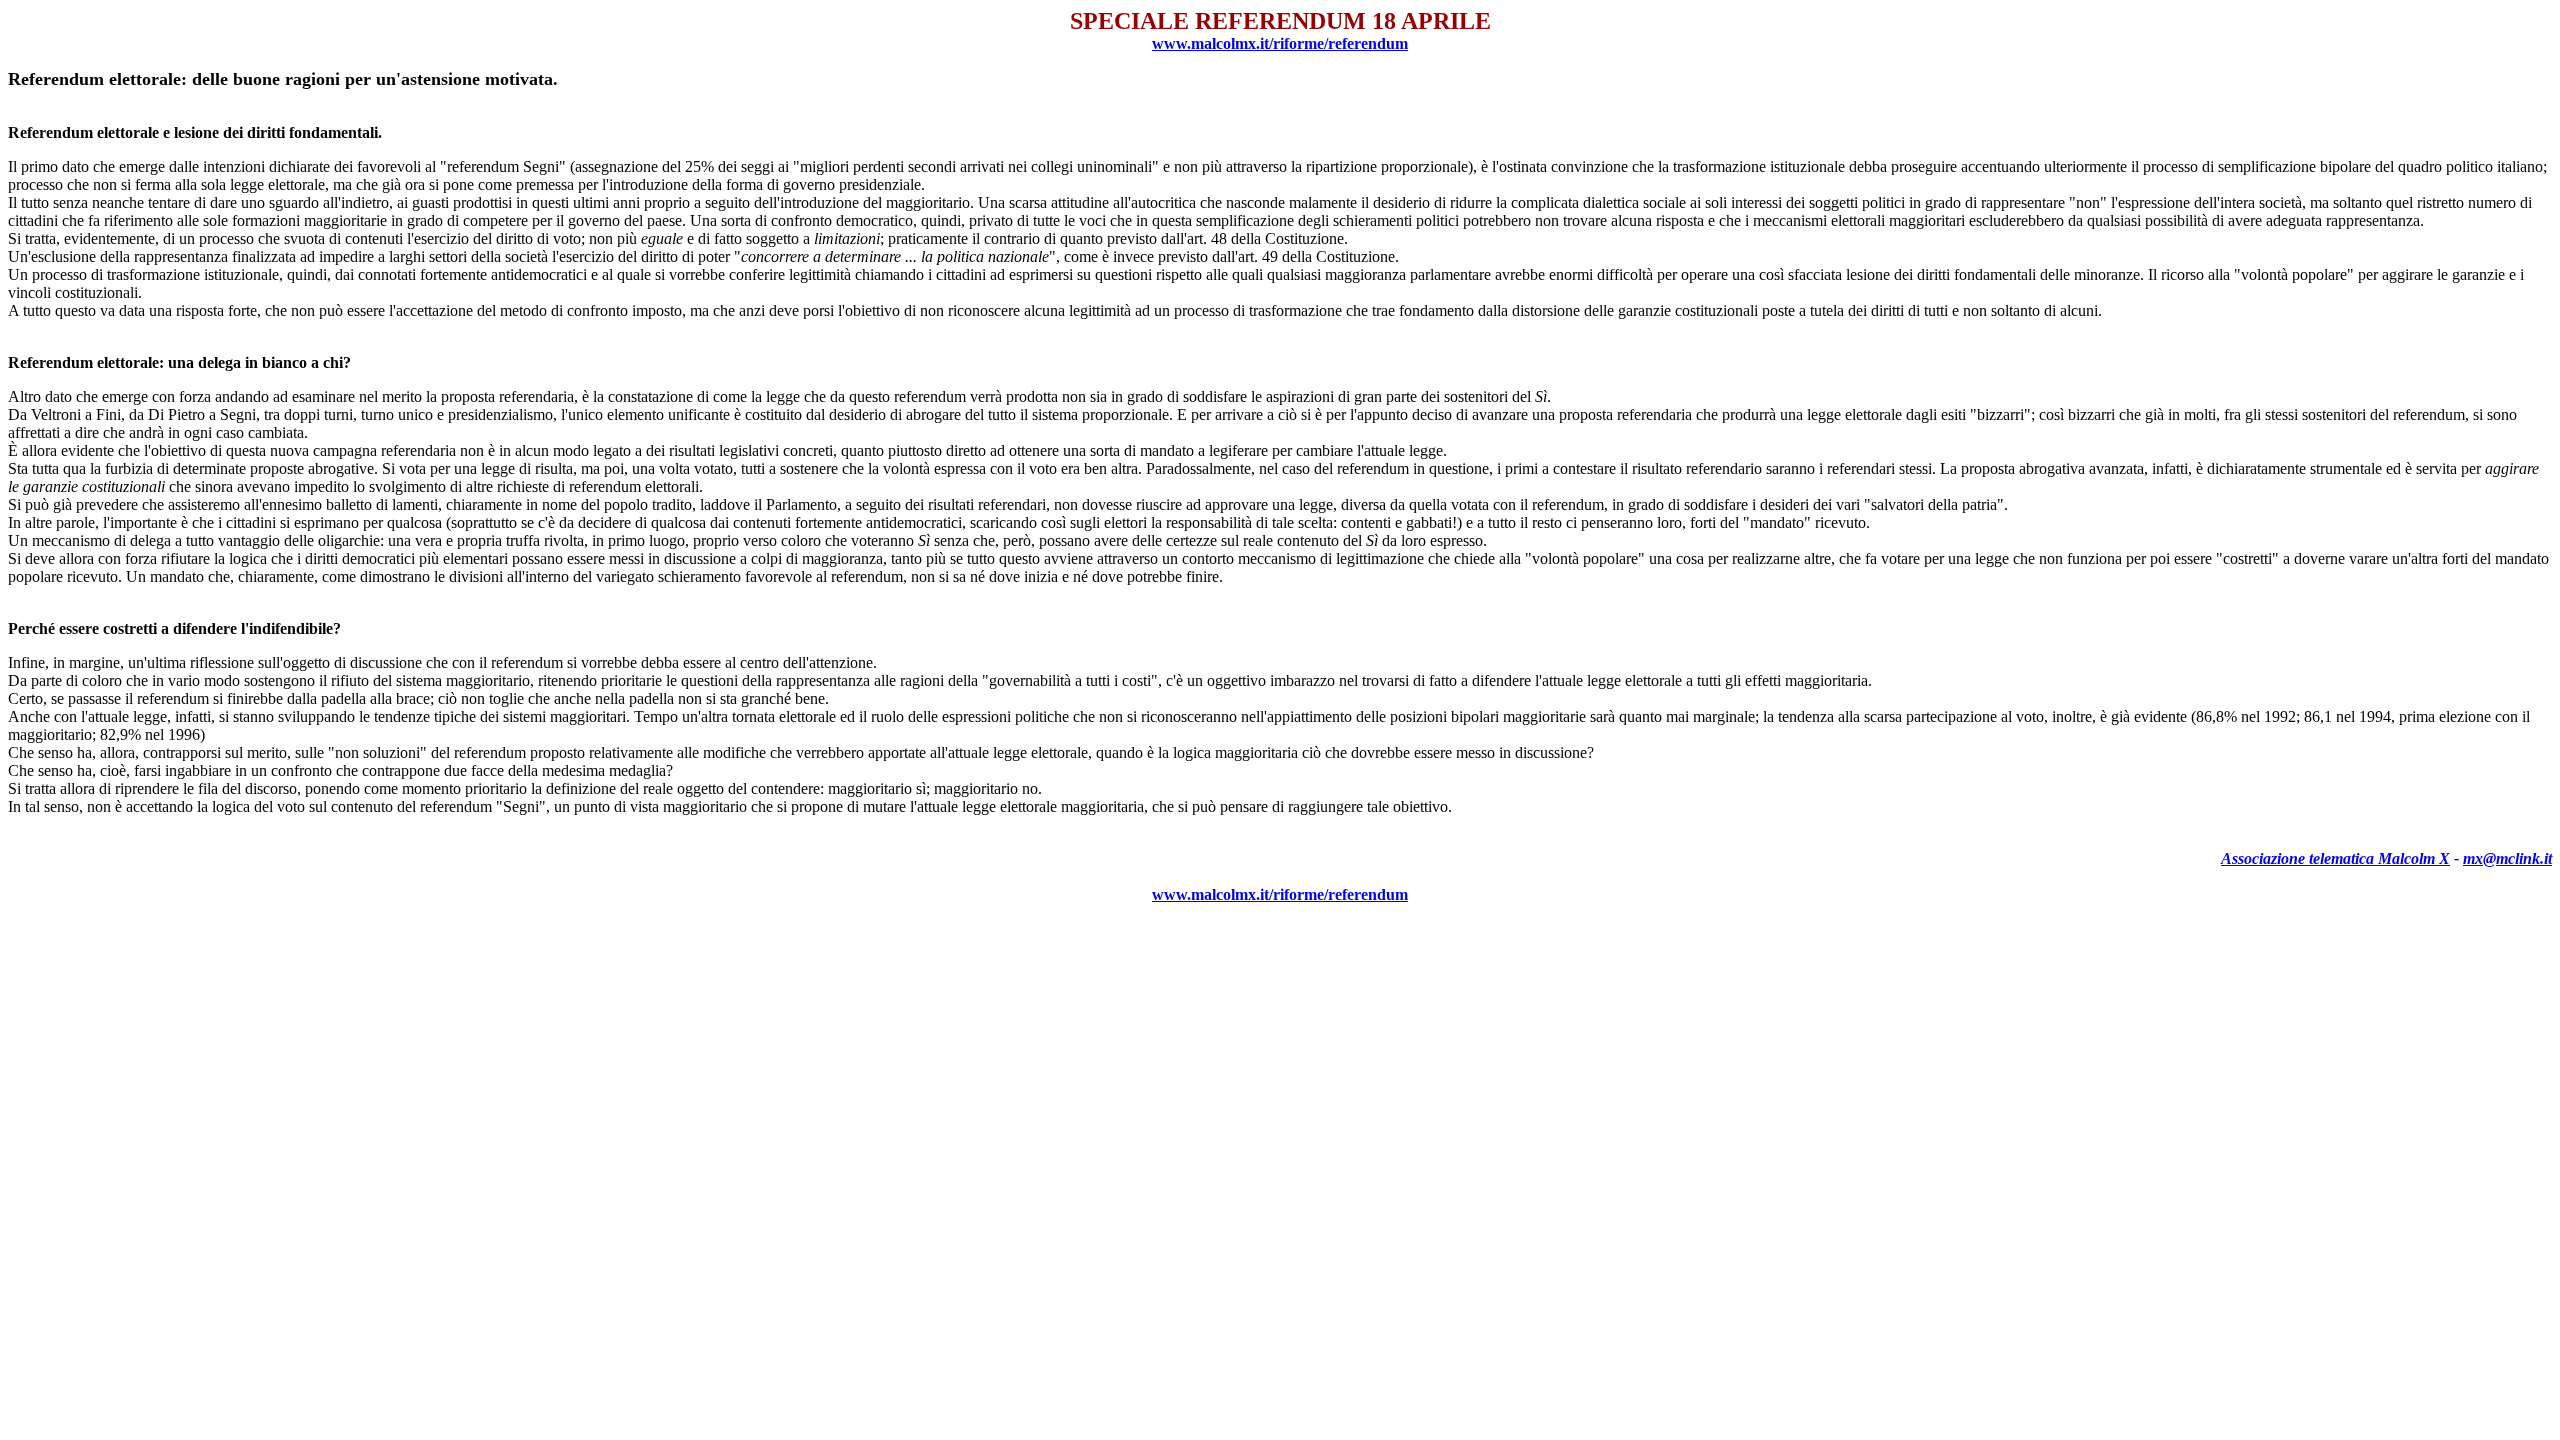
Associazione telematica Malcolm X (2335, 858)
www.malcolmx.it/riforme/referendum (1280, 43)
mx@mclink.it (2507, 858)
